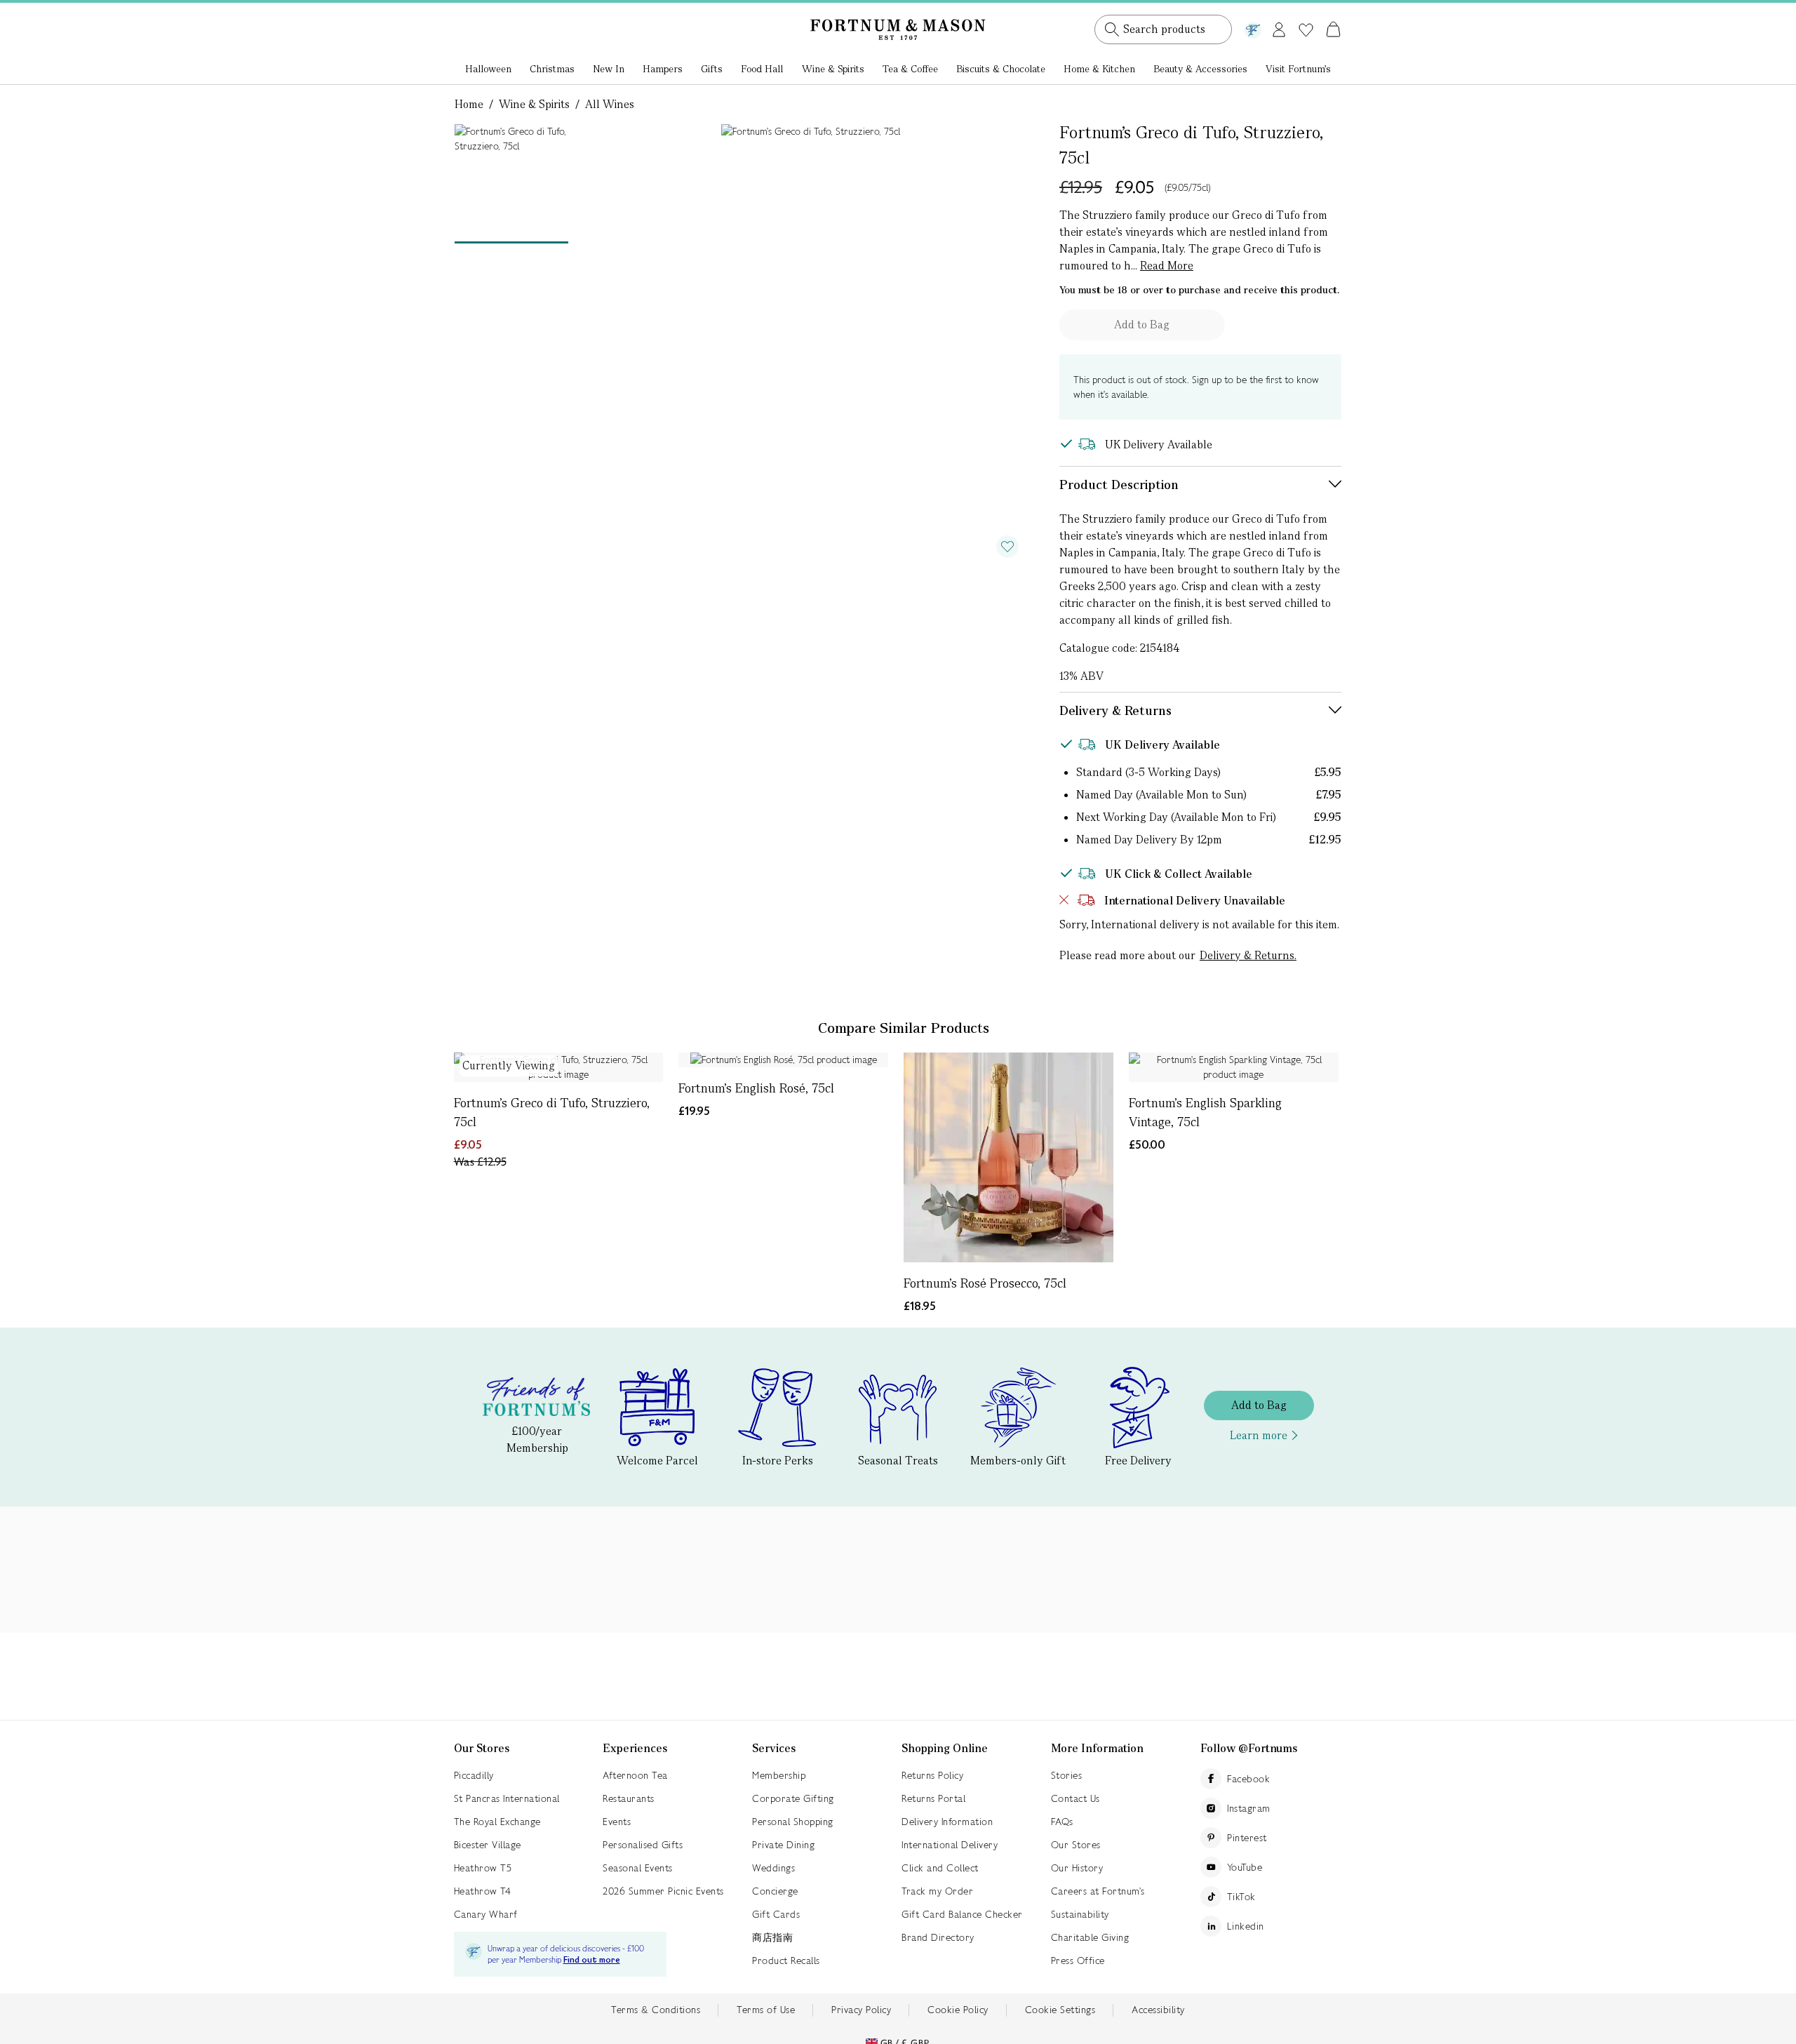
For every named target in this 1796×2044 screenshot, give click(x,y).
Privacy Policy (861, 2010)
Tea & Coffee (910, 69)
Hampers (663, 69)
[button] (1304, 13)
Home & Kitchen (1099, 69)
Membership (779, 1775)
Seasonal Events (638, 1868)
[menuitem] (488, 70)
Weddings (773, 1868)
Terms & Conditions (656, 2010)
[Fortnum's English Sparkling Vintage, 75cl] (1234, 1067)
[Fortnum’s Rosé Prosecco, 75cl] (1008, 1157)
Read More (1167, 266)
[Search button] (1112, 29)
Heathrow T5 (483, 1868)
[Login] (1279, 27)
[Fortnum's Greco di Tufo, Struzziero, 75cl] (559, 1067)
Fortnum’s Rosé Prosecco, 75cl (985, 1283)
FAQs (1062, 1822)
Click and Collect (940, 1868)
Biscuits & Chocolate (1001, 69)
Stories (1067, 1775)
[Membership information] (1253, 27)
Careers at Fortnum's (1098, 1891)
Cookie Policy (958, 2010)
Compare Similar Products (904, 1028)
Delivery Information (947, 1822)
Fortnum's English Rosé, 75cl (756, 1088)
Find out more (592, 1960)
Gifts (712, 69)
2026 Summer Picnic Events (663, 1891)
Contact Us (1075, 1798)
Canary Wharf (486, 1914)
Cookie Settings (1060, 2010)
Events (617, 1822)
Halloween (488, 69)
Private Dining (783, 1845)
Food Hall (762, 69)
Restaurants (629, 1798)
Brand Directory (938, 1937)
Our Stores (1076, 1845)
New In (609, 69)
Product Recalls (786, 1960)
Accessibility (1158, 2010)
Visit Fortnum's (1298, 69)
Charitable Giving (1090, 1937)
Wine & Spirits (833, 69)
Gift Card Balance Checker (962, 1914)
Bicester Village (488, 1845)
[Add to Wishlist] (1007, 547)
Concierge (775, 1891)
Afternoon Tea (635, 1775)
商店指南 (772, 1937)
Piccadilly (474, 1775)
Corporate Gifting (793, 1798)
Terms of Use (766, 2010)
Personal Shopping (793, 1822)
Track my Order (937, 1891)
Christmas (552, 69)
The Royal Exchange (497, 1822)
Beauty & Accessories (1200, 69)
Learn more (1259, 1435)
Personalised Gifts (643, 1845)
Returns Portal (933, 1798)
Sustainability (1080, 1914)
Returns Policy (932, 1775)
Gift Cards (776, 1914)
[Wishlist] (1306, 30)
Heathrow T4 (483, 1891)
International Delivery (950, 1845)
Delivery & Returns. (1248, 955)
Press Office (1078, 1960)
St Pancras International (507, 1798)
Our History (1077, 1868)
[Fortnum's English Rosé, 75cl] (783, 1060)
